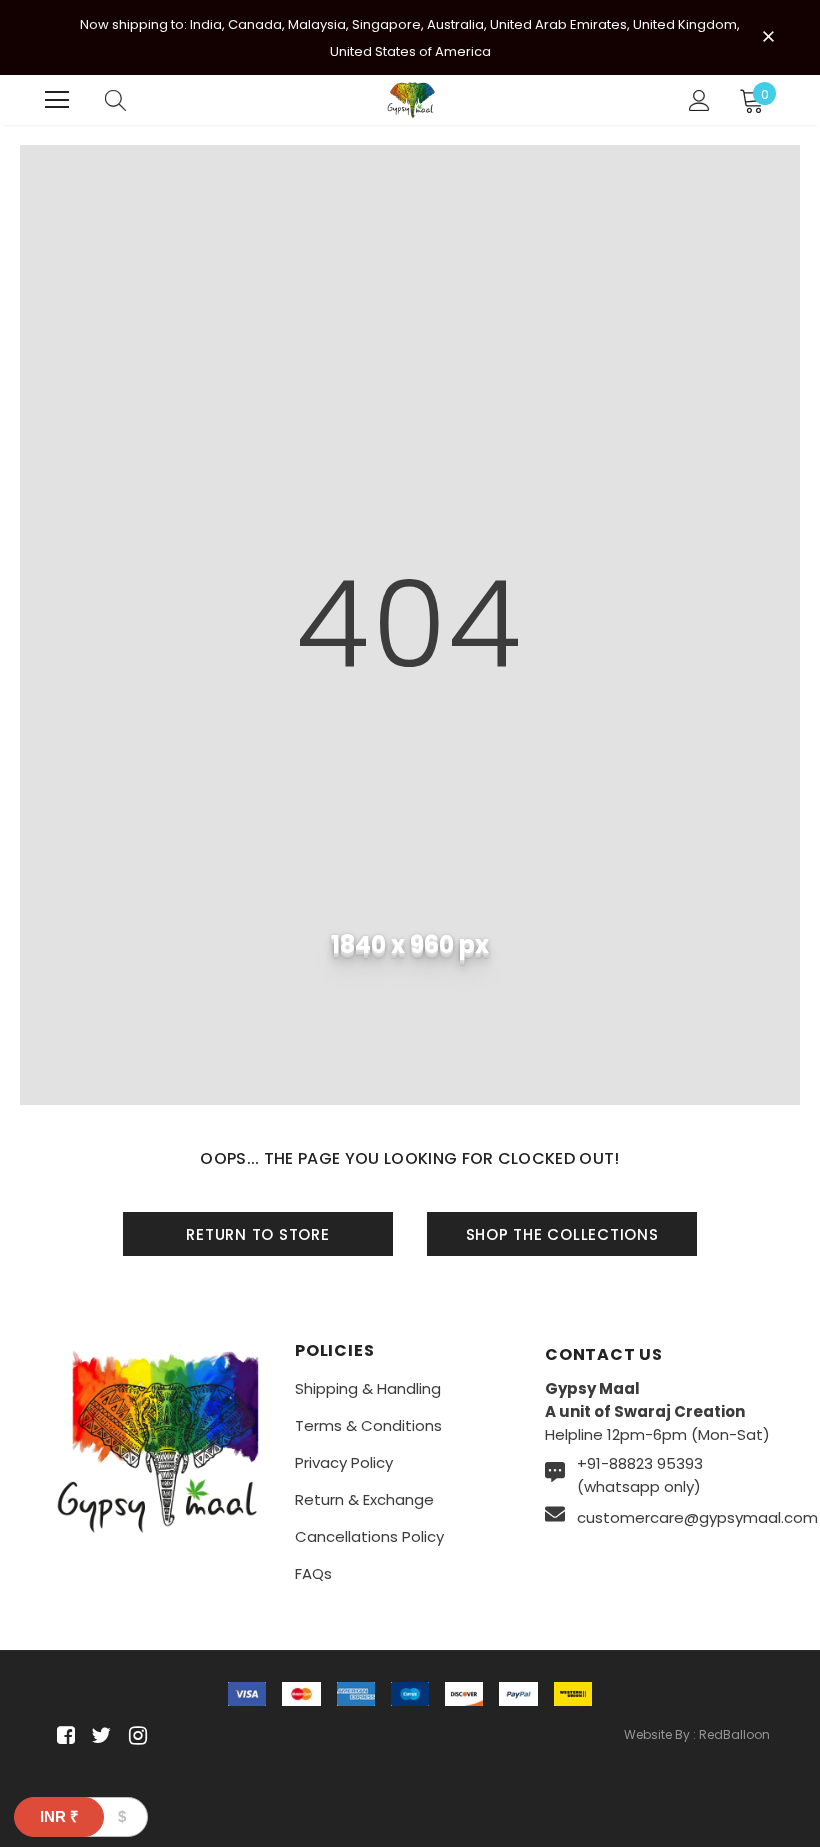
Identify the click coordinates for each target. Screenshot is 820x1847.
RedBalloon (734, 1734)
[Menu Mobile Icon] (57, 100)
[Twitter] (98, 1736)
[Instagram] (134, 1736)
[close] (768, 36)
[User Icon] (699, 100)
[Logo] (412, 100)
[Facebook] (62, 1736)
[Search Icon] (115, 100)
